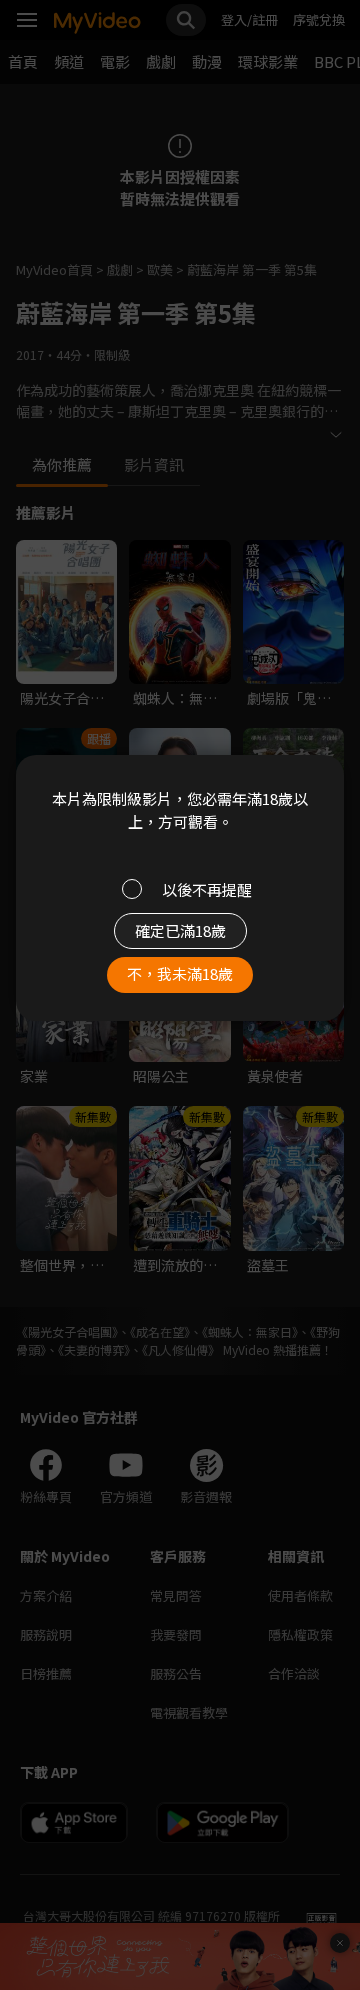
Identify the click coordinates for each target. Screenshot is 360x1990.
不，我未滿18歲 (180, 973)
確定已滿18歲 (180, 930)
